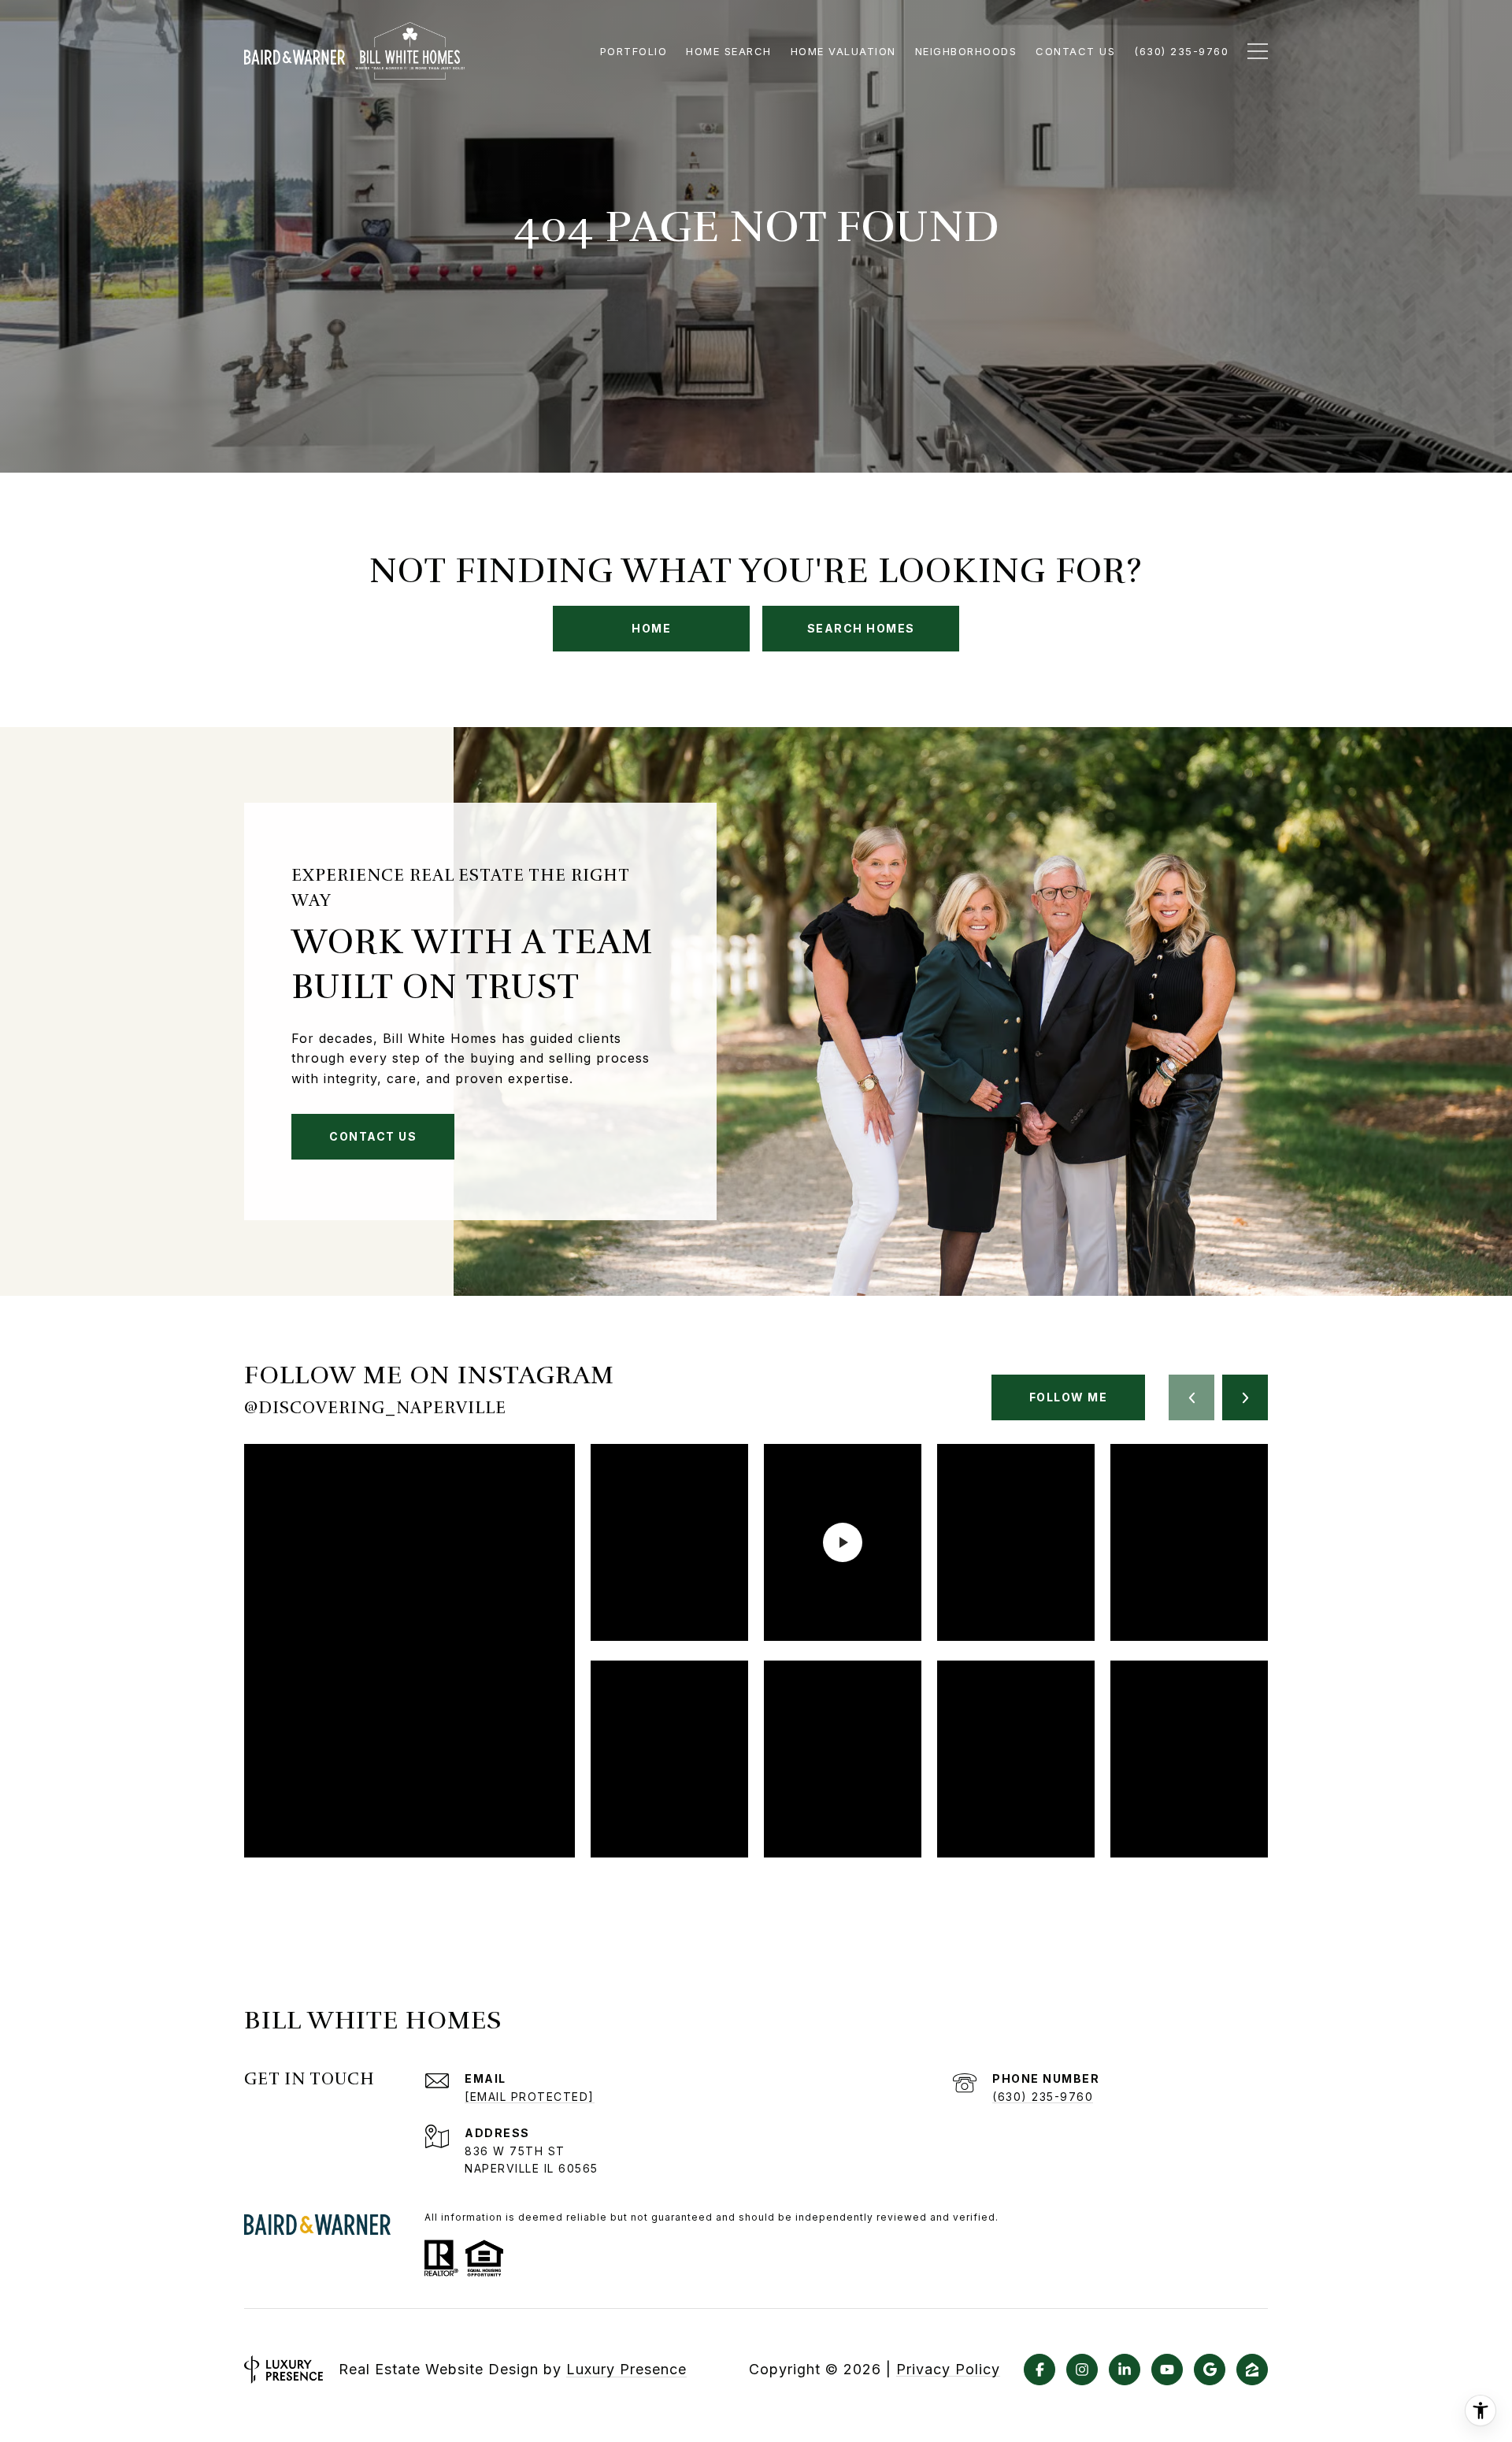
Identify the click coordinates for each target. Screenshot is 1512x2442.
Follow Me (1069, 1397)
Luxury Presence (626, 2369)
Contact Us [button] (373, 1136)
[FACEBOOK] (1039, 2370)
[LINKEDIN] (1125, 2370)
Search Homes (861, 628)
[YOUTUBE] (1167, 2370)
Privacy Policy (948, 2370)
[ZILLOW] (1252, 2370)
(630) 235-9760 (1043, 2097)
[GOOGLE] (1210, 2370)
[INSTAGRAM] (1082, 2370)
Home (651, 628)
